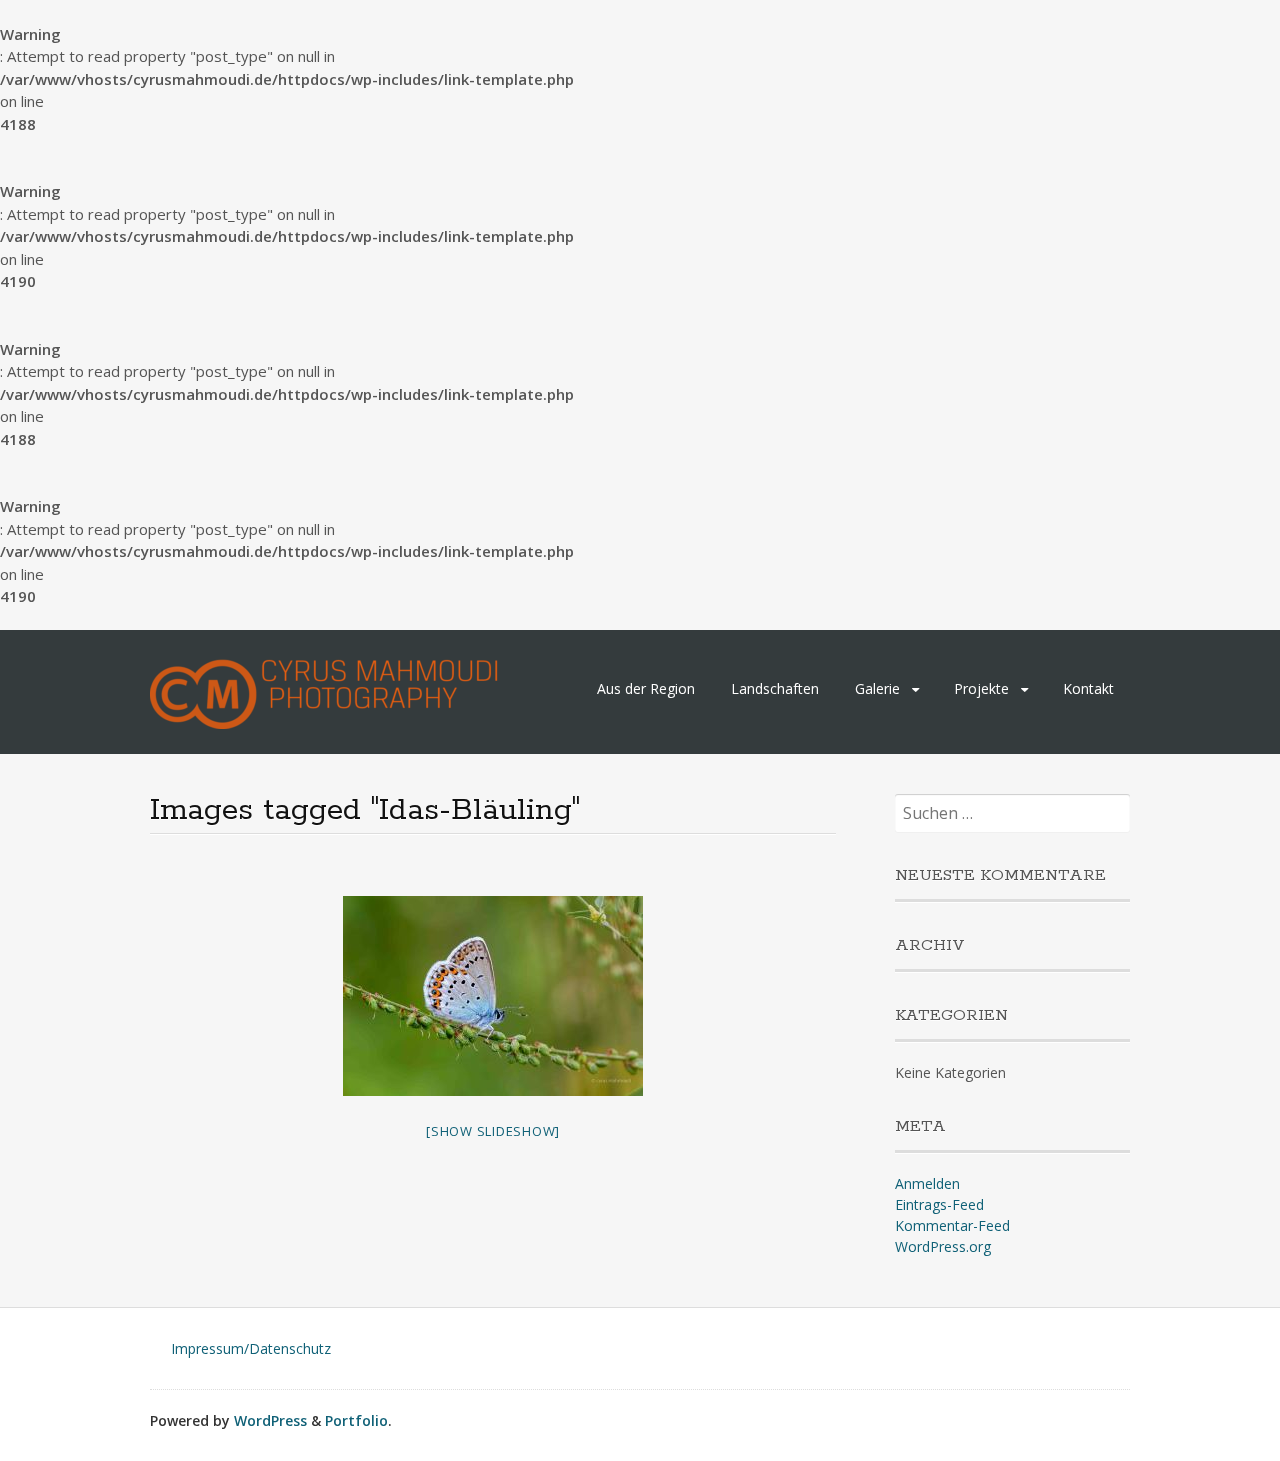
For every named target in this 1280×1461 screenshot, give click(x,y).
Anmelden (927, 1183)
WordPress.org (943, 1246)
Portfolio (356, 1420)
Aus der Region (646, 688)
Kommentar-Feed (952, 1225)
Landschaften (775, 688)
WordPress (270, 1420)
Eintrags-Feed (939, 1204)
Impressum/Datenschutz (251, 1348)
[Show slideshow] (493, 1131)
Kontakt (1088, 688)
